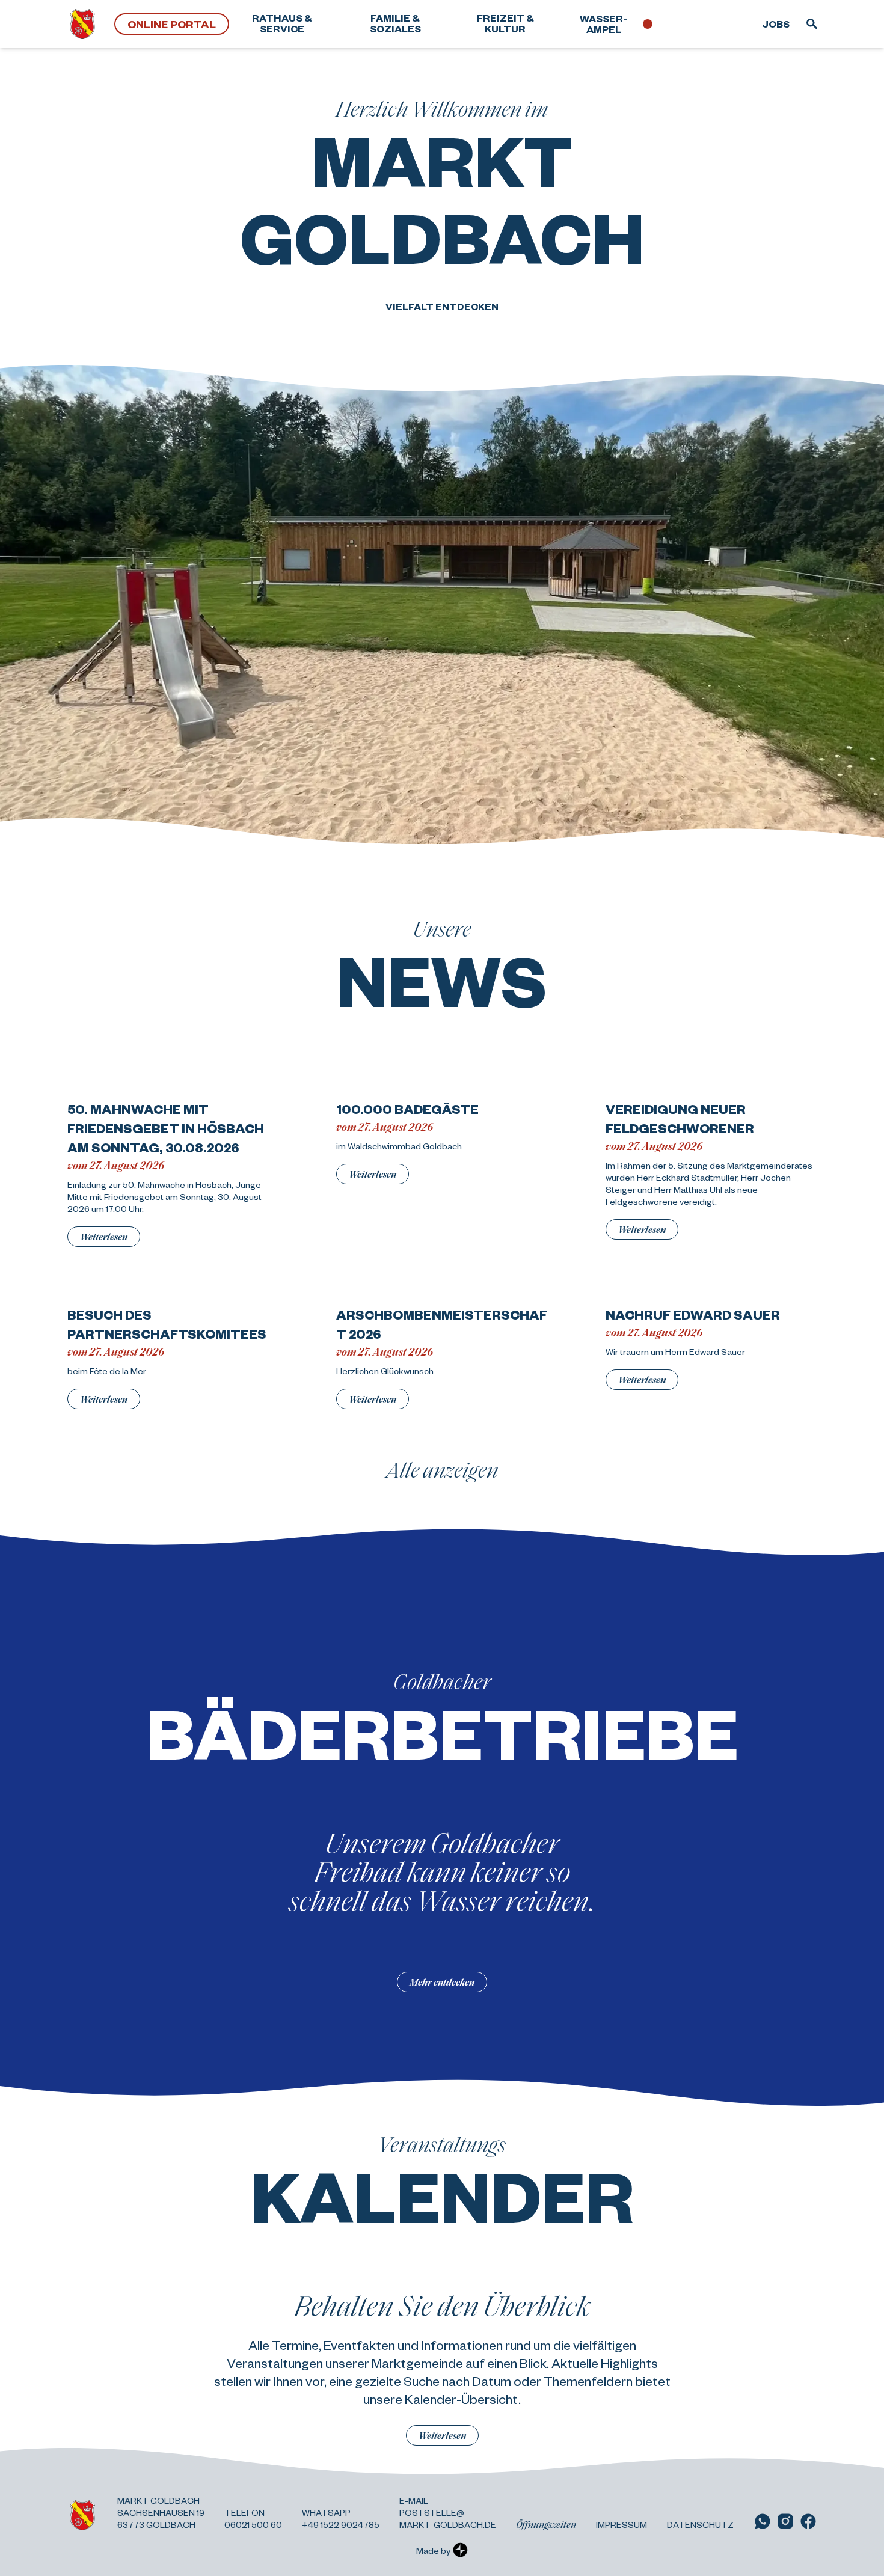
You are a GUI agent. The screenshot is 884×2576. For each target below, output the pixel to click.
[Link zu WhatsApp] (763, 2521)
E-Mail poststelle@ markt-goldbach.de (448, 2512)
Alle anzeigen (442, 1469)
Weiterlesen (104, 1236)
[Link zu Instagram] (785, 2521)
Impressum (622, 2524)
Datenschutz (700, 2524)
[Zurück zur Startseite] (82, 24)
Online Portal (172, 24)
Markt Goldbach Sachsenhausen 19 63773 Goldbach (161, 2512)
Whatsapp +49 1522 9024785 (341, 2518)
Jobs (776, 24)
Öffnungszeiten (546, 2524)
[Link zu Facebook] (808, 2521)
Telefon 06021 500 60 (253, 2518)
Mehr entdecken (442, 1982)
